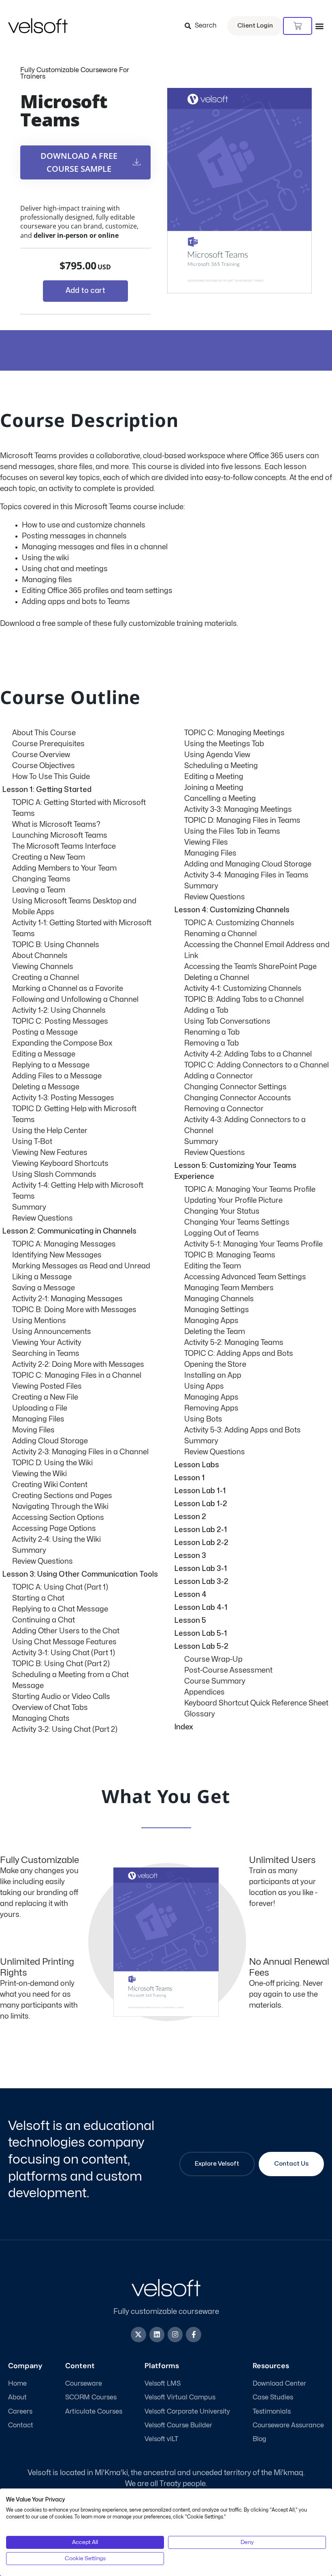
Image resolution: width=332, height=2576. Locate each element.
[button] (319, 26)
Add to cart (85, 291)
